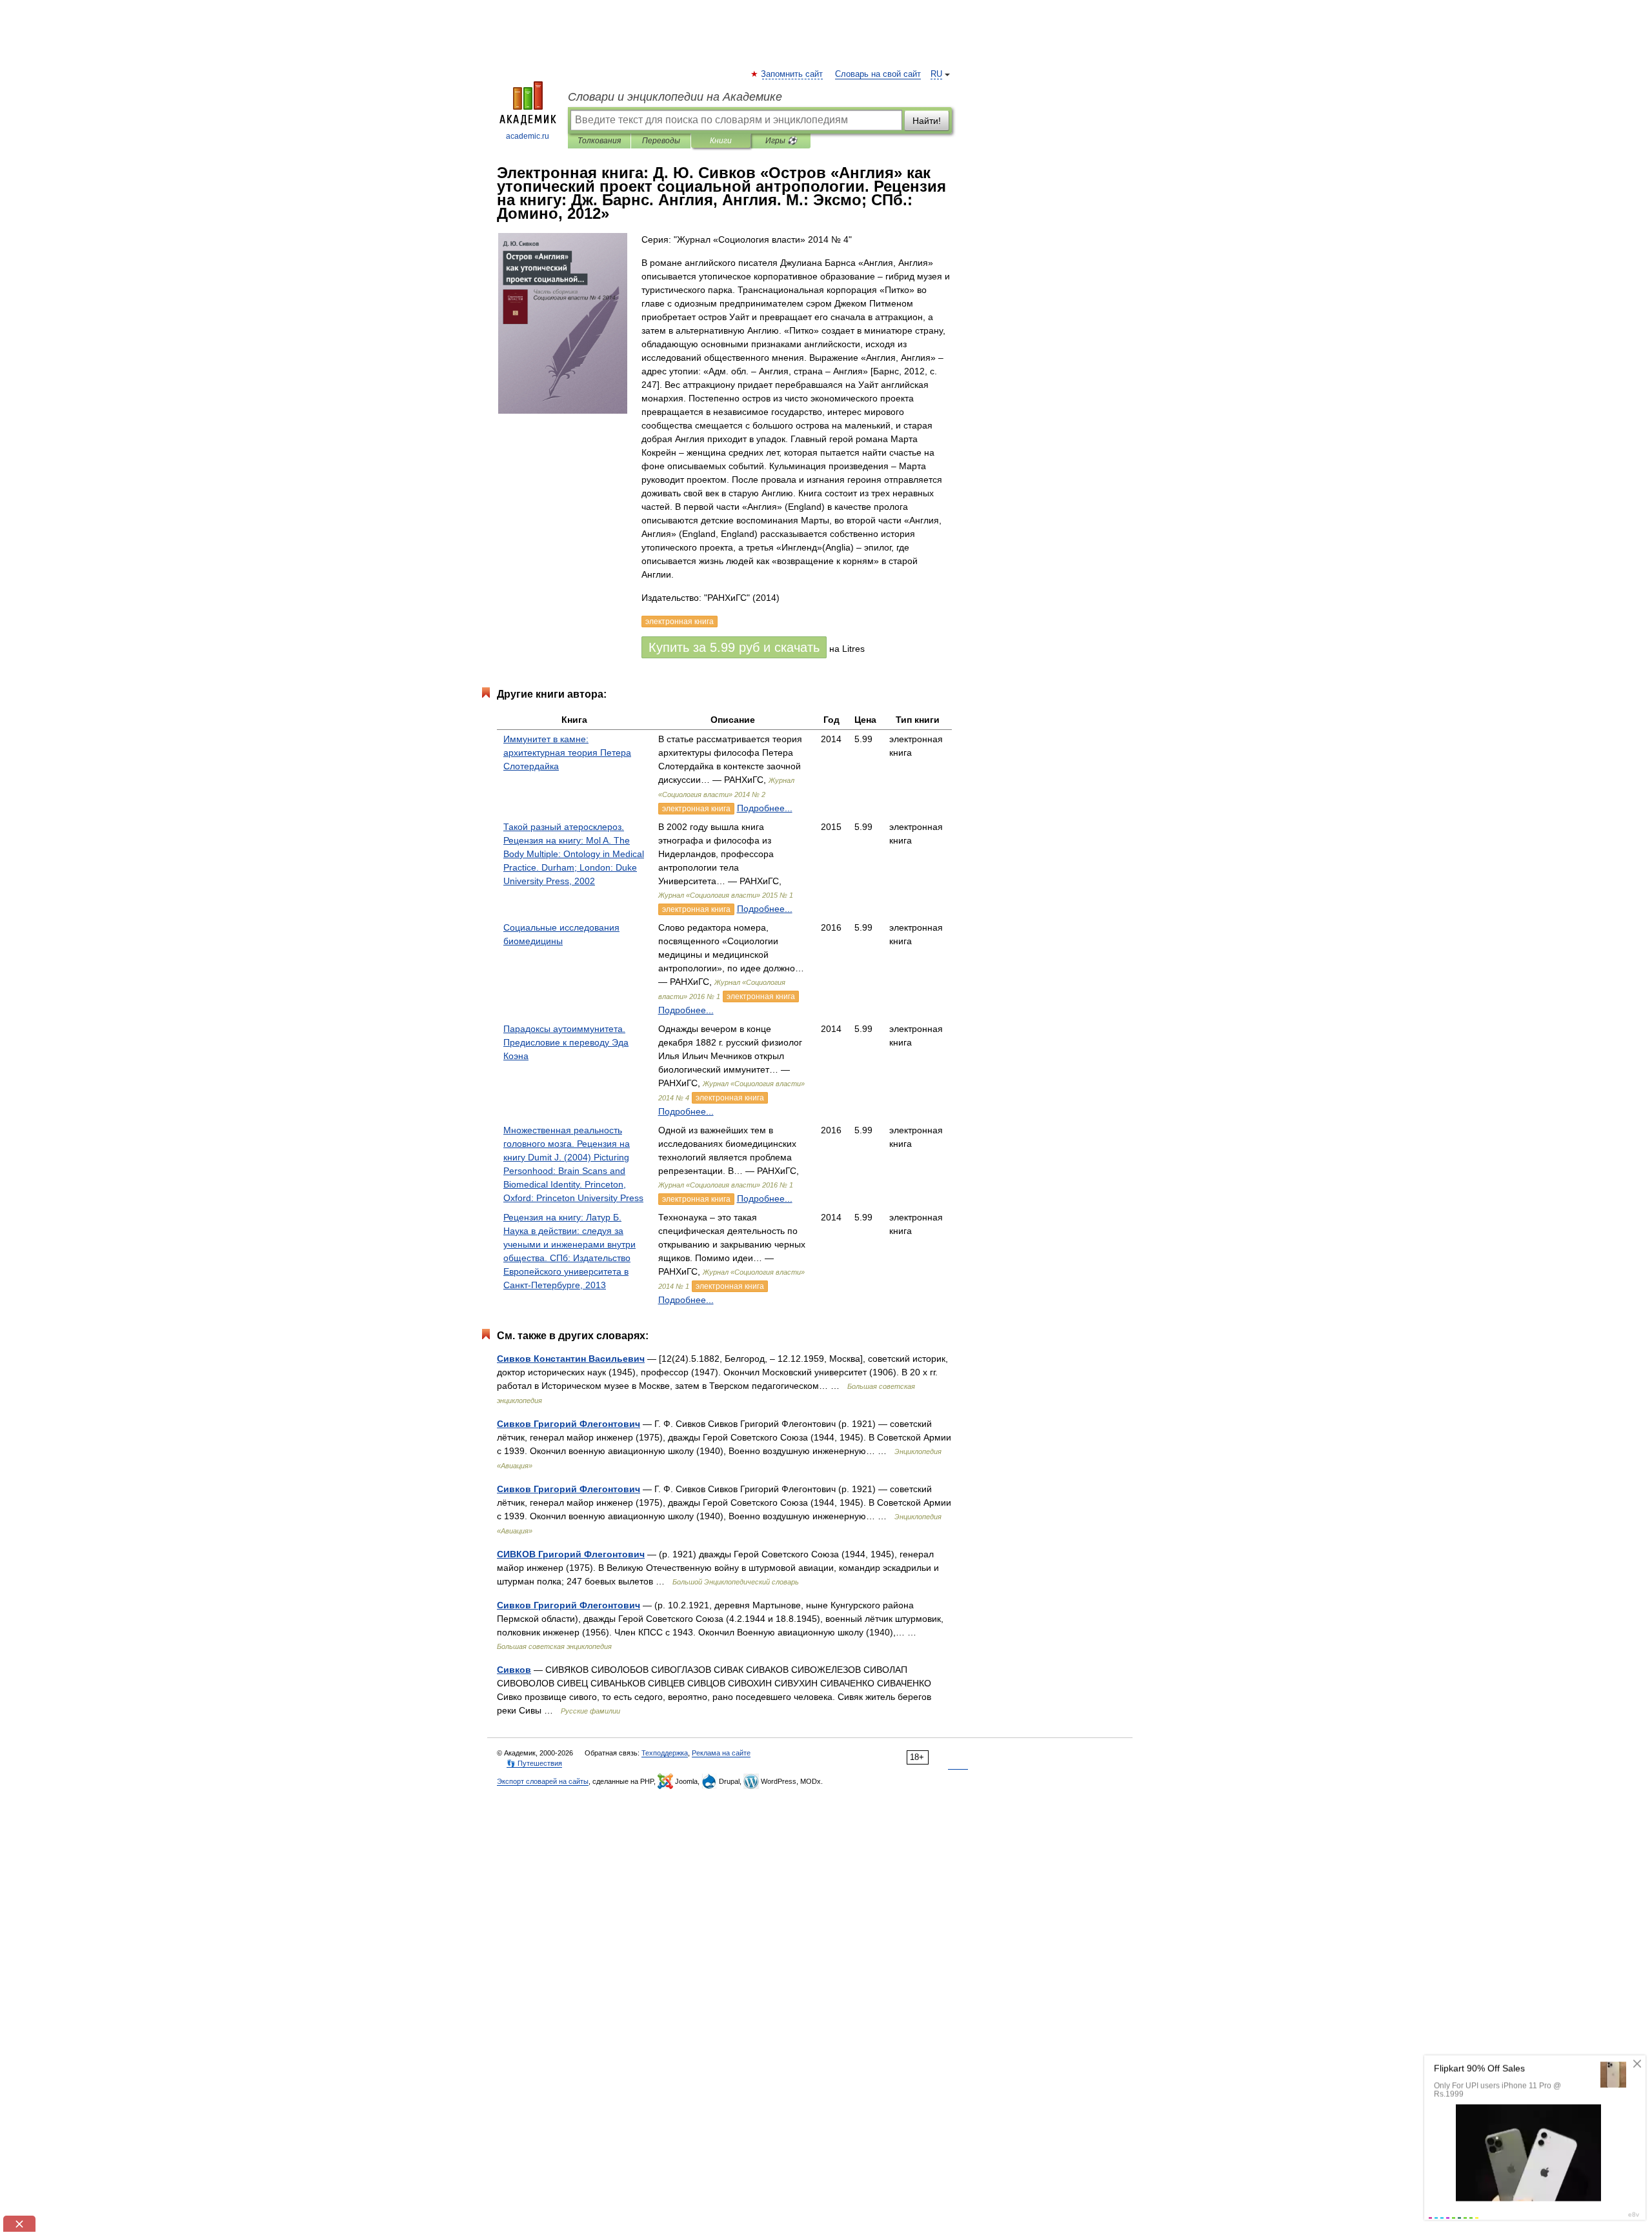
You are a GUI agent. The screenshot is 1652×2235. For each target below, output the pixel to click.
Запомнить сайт (792, 74)
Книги (721, 141)
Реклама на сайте (721, 1753)
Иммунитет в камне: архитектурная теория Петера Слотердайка (567, 753)
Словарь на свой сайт (878, 74)
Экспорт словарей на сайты (543, 1781)
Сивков (514, 1670)
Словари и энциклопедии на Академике (675, 97)
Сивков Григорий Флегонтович (569, 1424)
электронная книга (696, 809)
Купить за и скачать (734, 647)
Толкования (599, 141)
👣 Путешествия (534, 1763)
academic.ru (528, 136)
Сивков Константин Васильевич (571, 1359)
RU (936, 74)
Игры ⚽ (781, 141)
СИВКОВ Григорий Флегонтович (571, 1554)
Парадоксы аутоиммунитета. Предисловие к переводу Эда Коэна (566, 1042)
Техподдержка (665, 1753)
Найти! (927, 121)
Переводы (661, 141)
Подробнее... (765, 808)
